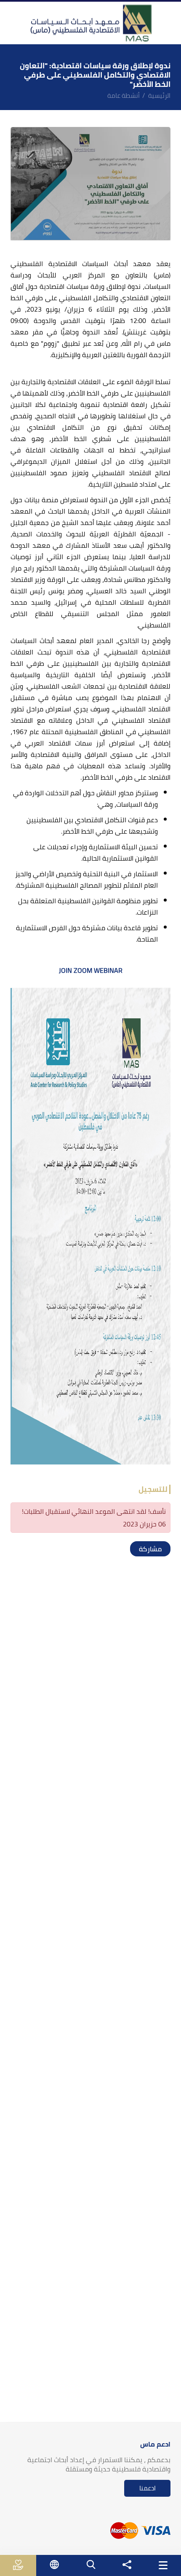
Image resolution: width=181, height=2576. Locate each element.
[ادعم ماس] (18, 2565)
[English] (55, 2564)
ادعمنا (148, 2488)
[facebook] (163, 1549)
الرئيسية (159, 96)
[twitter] (154, 1549)
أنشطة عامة (124, 96)
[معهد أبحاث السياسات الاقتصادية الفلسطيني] (90, 23)
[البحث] (91, 2564)
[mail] (138, 1549)
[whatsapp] (146, 1549)
